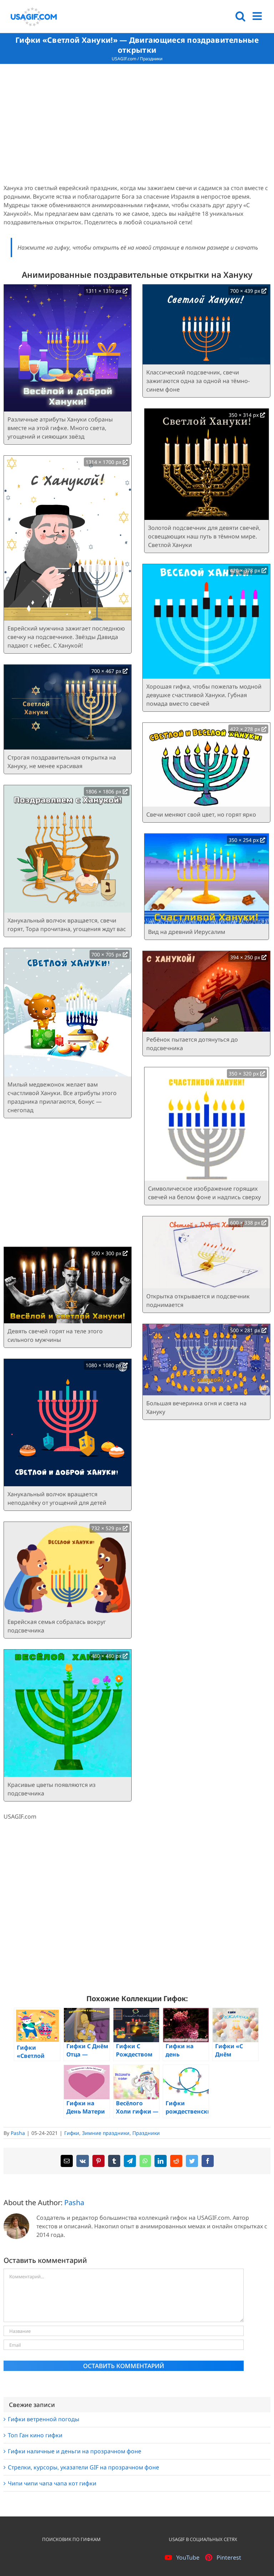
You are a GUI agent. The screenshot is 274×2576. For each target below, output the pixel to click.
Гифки (72, 2133)
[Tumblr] (114, 2161)
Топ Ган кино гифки (35, 2435)
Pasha (18, 2133)
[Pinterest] (98, 2161)
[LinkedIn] (161, 2161)
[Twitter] (192, 2161)
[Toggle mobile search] (240, 16)
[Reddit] (176, 2161)
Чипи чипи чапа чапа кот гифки (52, 2483)
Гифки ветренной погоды (44, 2419)
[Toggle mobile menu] (258, 16)
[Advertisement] (137, 125)
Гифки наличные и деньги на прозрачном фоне (75, 2451)
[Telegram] (130, 2161)
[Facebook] (208, 2161)
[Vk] (83, 2161)
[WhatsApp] (145, 2161)
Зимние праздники (106, 2133)
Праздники (151, 59)
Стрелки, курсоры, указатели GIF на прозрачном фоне (83, 2467)
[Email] (67, 2161)
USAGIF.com (124, 59)
